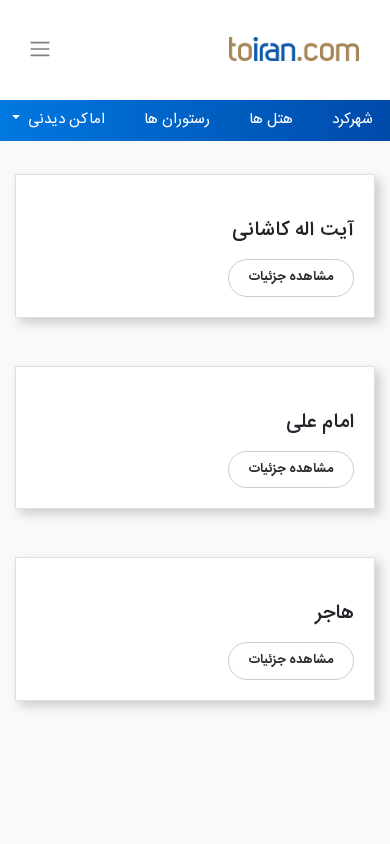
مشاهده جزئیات (291, 277)
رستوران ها (177, 119)
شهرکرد (352, 119)
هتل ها (271, 119)
